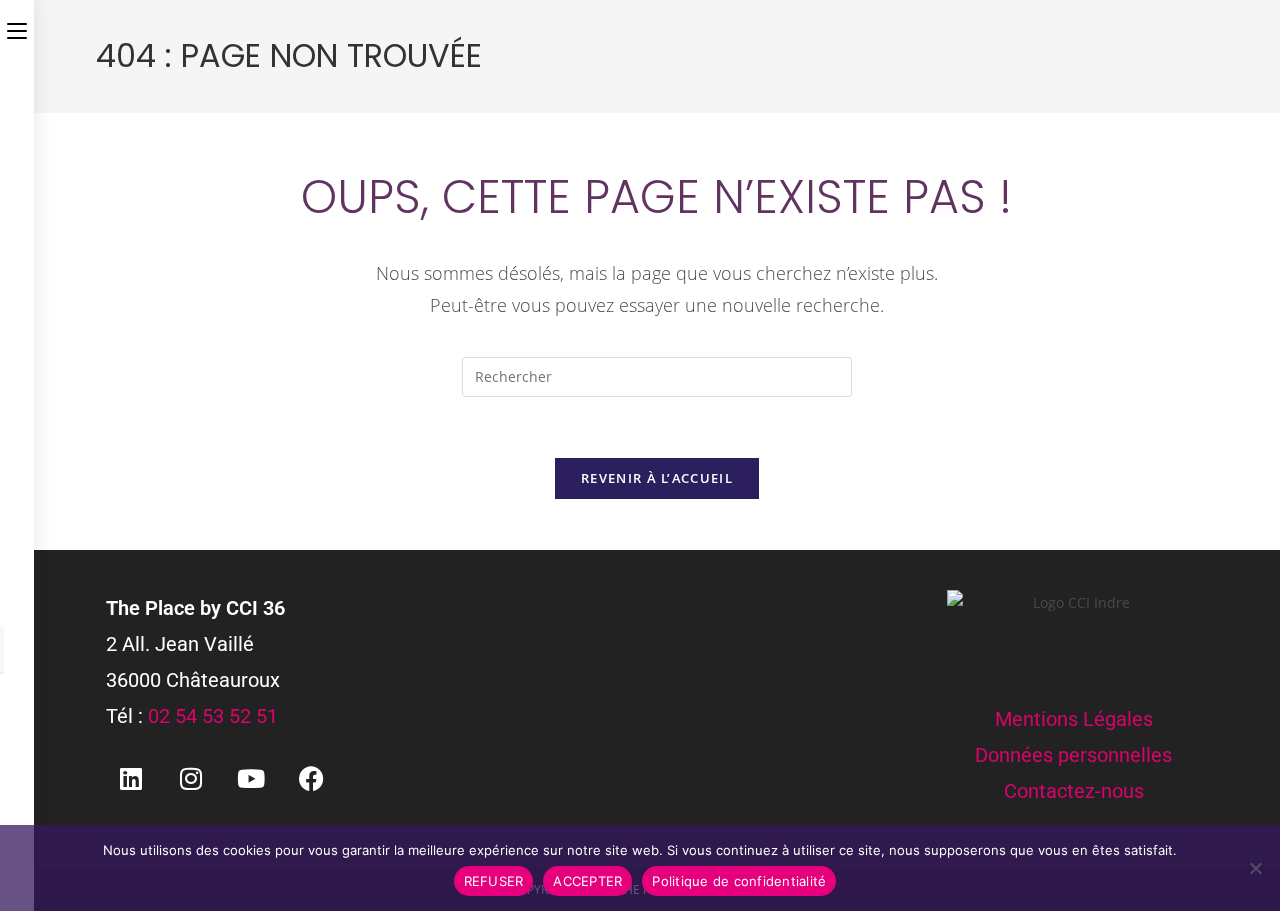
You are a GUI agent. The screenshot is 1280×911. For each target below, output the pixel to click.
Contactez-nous (1074, 791)
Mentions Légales (1074, 719)
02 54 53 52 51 (213, 716)
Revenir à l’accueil (657, 478)
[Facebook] (311, 779)
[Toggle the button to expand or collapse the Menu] (17, 27)
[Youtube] (251, 779)
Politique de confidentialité (739, 881)
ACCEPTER (587, 881)
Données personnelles (1073, 755)
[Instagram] (191, 779)
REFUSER (494, 881)
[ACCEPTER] (1255, 868)
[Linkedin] (131, 779)
